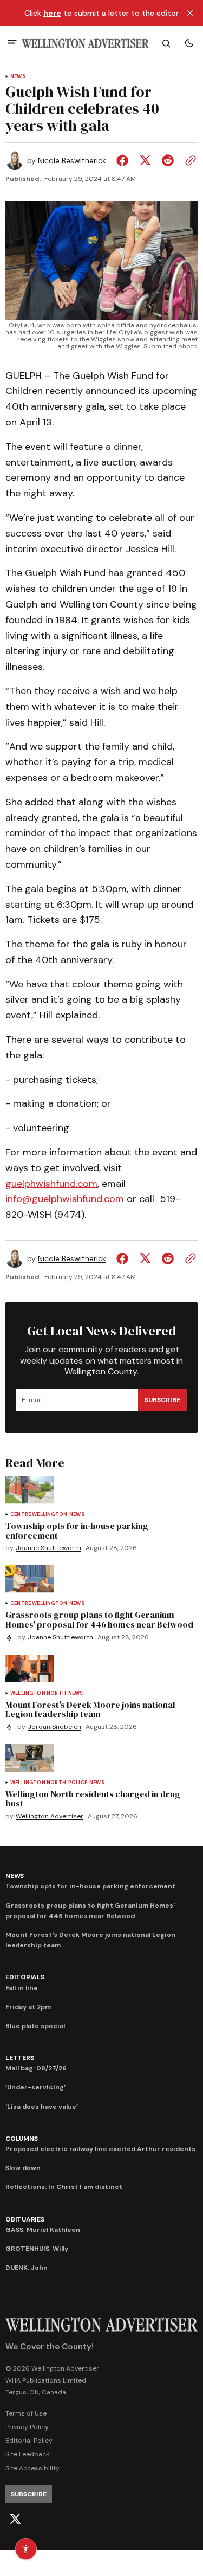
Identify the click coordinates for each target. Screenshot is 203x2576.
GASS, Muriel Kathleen (43, 2230)
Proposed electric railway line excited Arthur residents (100, 2149)
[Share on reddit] (168, 160)
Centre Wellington (39, 1515)
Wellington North (38, 1693)
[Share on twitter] (145, 160)
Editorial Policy (29, 2441)
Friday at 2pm (28, 2007)
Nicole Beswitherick (72, 161)
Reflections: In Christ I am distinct (64, 2187)
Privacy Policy (27, 2427)
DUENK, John (27, 2268)
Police (78, 1783)
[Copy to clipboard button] (188, 160)
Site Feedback (27, 2454)
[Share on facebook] (125, 160)
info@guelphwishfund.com (65, 1199)
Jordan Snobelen (54, 1727)
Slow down (23, 2168)
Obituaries (25, 2219)
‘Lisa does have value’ (42, 2107)
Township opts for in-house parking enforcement (90, 1886)
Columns (21, 2139)
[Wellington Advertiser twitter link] (15, 2519)
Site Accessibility (32, 2468)
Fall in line (22, 1988)
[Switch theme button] (189, 43)
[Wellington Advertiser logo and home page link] (85, 44)
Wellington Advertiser (50, 1816)
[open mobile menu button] (12, 43)
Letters (19, 2058)
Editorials (25, 1977)
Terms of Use (26, 2413)
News (18, 77)
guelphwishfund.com (51, 1184)
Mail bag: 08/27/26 (36, 2068)
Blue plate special (35, 2026)
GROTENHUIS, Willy (37, 2249)
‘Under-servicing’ (35, 2087)
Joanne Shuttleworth (48, 1548)
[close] (190, 13)
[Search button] (166, 43)
